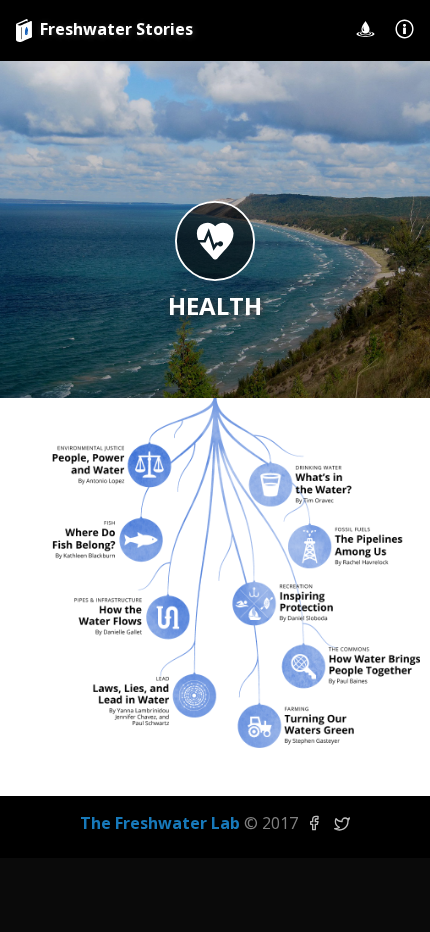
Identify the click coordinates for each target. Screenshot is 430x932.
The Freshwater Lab (160, 823)
